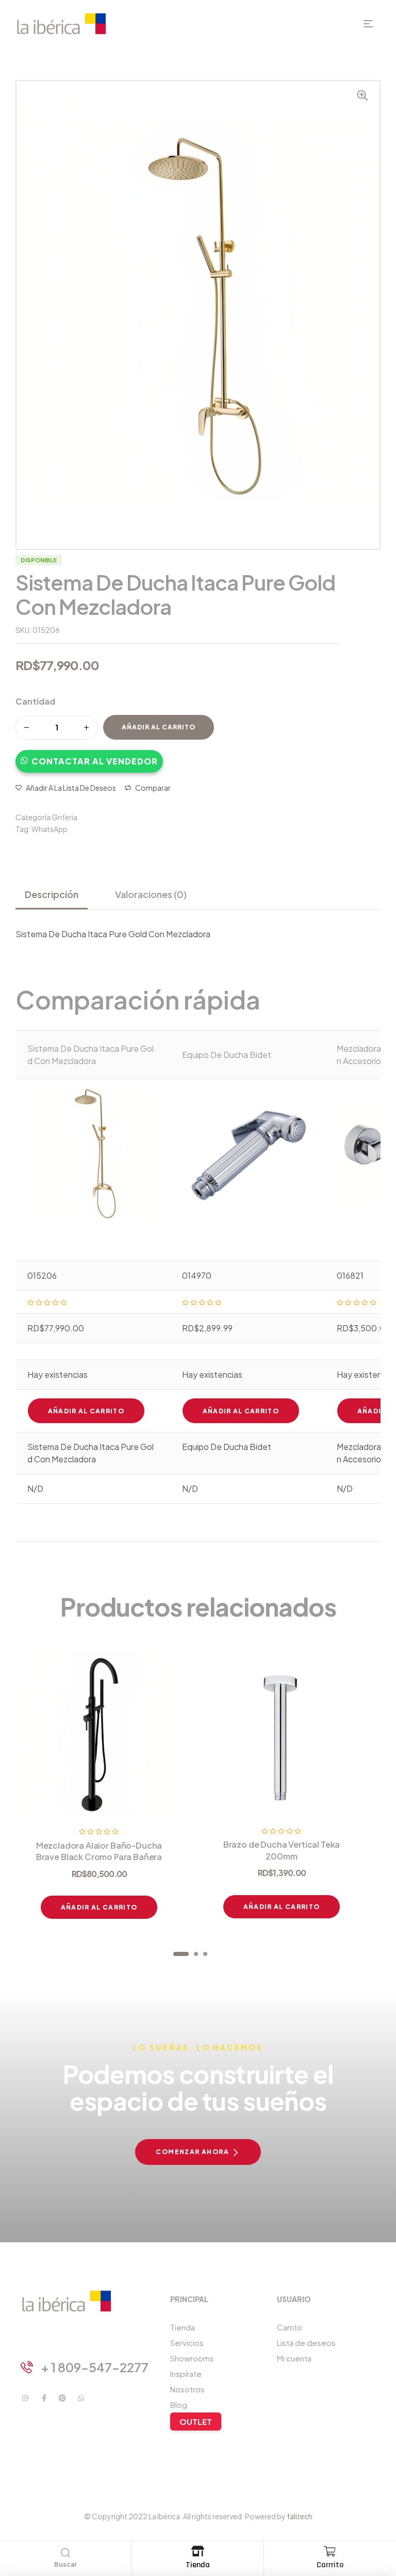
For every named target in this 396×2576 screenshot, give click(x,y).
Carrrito (330, 2565)
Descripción (52, 894)
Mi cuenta (294, 2358)
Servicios (187, 2343)
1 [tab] (181, 1954)
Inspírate (186, 2374)
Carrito (290, 2327)
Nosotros (187, 2389)
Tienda (198, 2565)
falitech (300, 2516)
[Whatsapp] (81, 2398)
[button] (89, 756)
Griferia (64, 817)
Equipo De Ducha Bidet (227, 1055)
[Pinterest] (62, 2398)
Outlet (196, 2422)
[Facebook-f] (44, 2398)
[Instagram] (25, 2398)
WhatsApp (49, 829)
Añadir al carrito (159, 727)
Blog (179, 2404)
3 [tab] (205, 1954)
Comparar (153, 788)
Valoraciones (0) (151, 894)
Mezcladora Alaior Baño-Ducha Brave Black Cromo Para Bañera (99, 1851)
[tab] (56, 894)
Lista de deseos (306, 2343)
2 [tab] (196, 1954)
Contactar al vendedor (95, 761)
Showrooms (192, 2358)
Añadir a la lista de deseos (71, 788)
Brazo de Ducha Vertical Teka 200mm (282, 1850)
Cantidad (35, 701)
